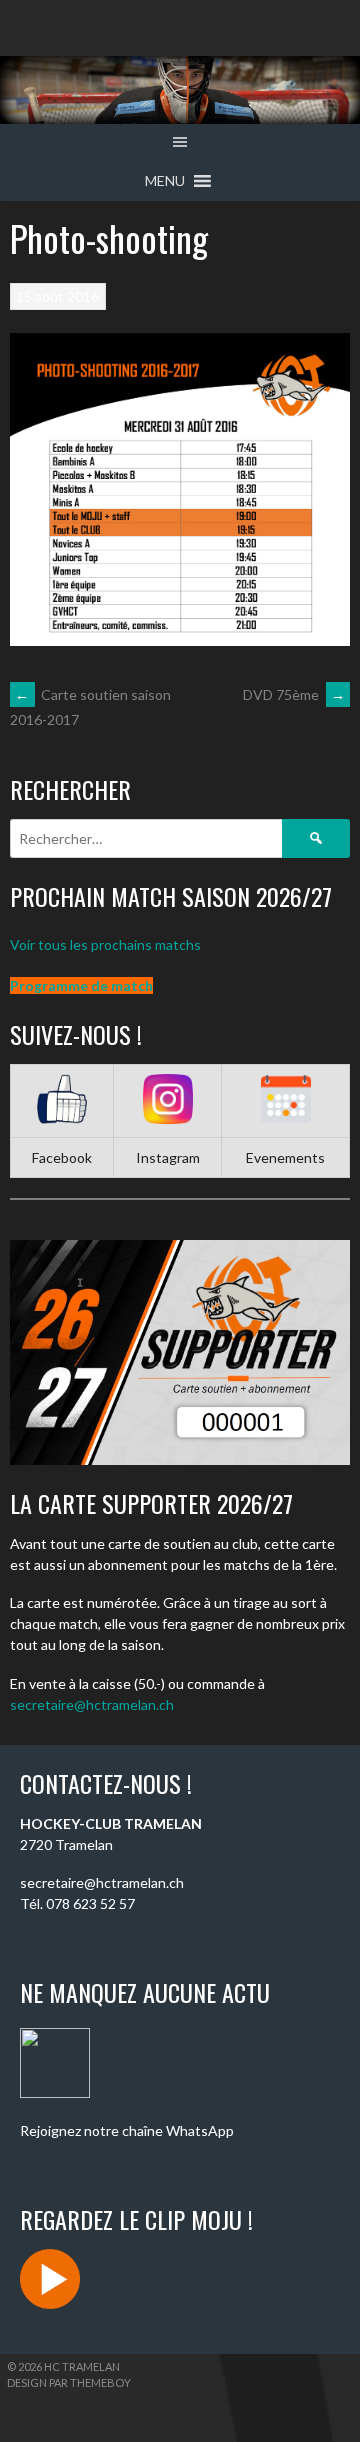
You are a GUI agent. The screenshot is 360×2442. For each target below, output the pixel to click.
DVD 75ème (294, 694)
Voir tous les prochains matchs (105, 944)
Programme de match (81, 985)
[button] (165, 181)
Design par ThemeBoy (69, 2382)
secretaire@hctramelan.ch (92, 1704)
